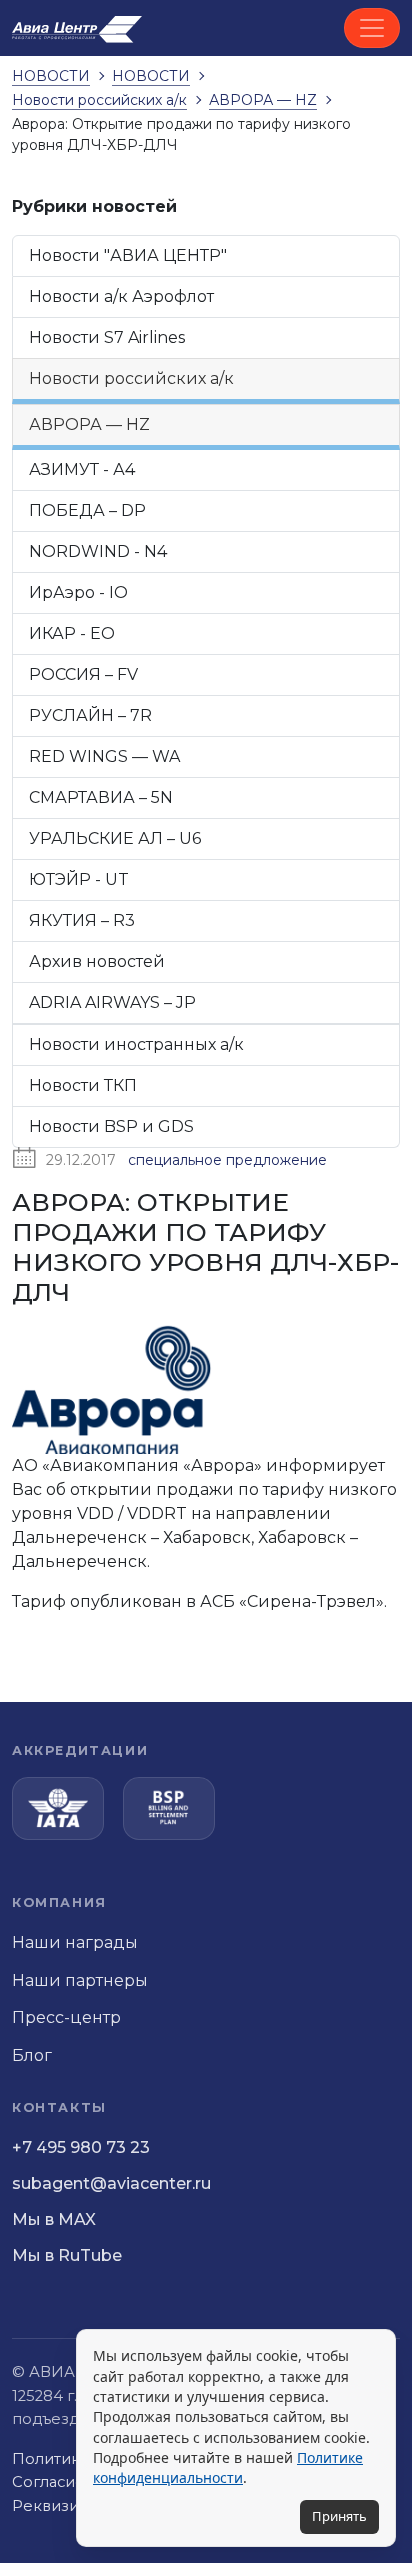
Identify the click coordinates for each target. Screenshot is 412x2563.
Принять (339, 2516)
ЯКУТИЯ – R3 (82, 920)
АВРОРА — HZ (89, 424)
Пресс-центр (66, 2017)
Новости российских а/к (131, 378)
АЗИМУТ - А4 (82, 469)
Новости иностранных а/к (136, 1044)
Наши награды (75, 1942)
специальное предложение (227, 1160)
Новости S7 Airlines (107, 337)
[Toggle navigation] (372, 28)
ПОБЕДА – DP (87, 510)
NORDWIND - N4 (98, 551)
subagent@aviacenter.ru (111, 2183)
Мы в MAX (54, 2219)
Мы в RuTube (67, 2255)
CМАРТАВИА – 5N (101, 797)
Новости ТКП (83, 1085)
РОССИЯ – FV (83, 674)
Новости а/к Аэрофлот (121, 296)
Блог (32, 2055)
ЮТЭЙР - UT (79, 879)
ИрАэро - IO (78, 592)
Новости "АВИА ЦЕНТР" (128, 255)
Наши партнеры (80, 1980)
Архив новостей (97, 961)
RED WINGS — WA (104, 756)
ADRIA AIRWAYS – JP (112, 1002)
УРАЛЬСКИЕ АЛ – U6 (115, 838)
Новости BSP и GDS (111, 1126)
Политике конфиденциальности (228, 2467)
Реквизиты (55, 2506)
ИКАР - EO (72, 633)
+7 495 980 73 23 (81, 2147)
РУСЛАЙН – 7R (90, 715)
